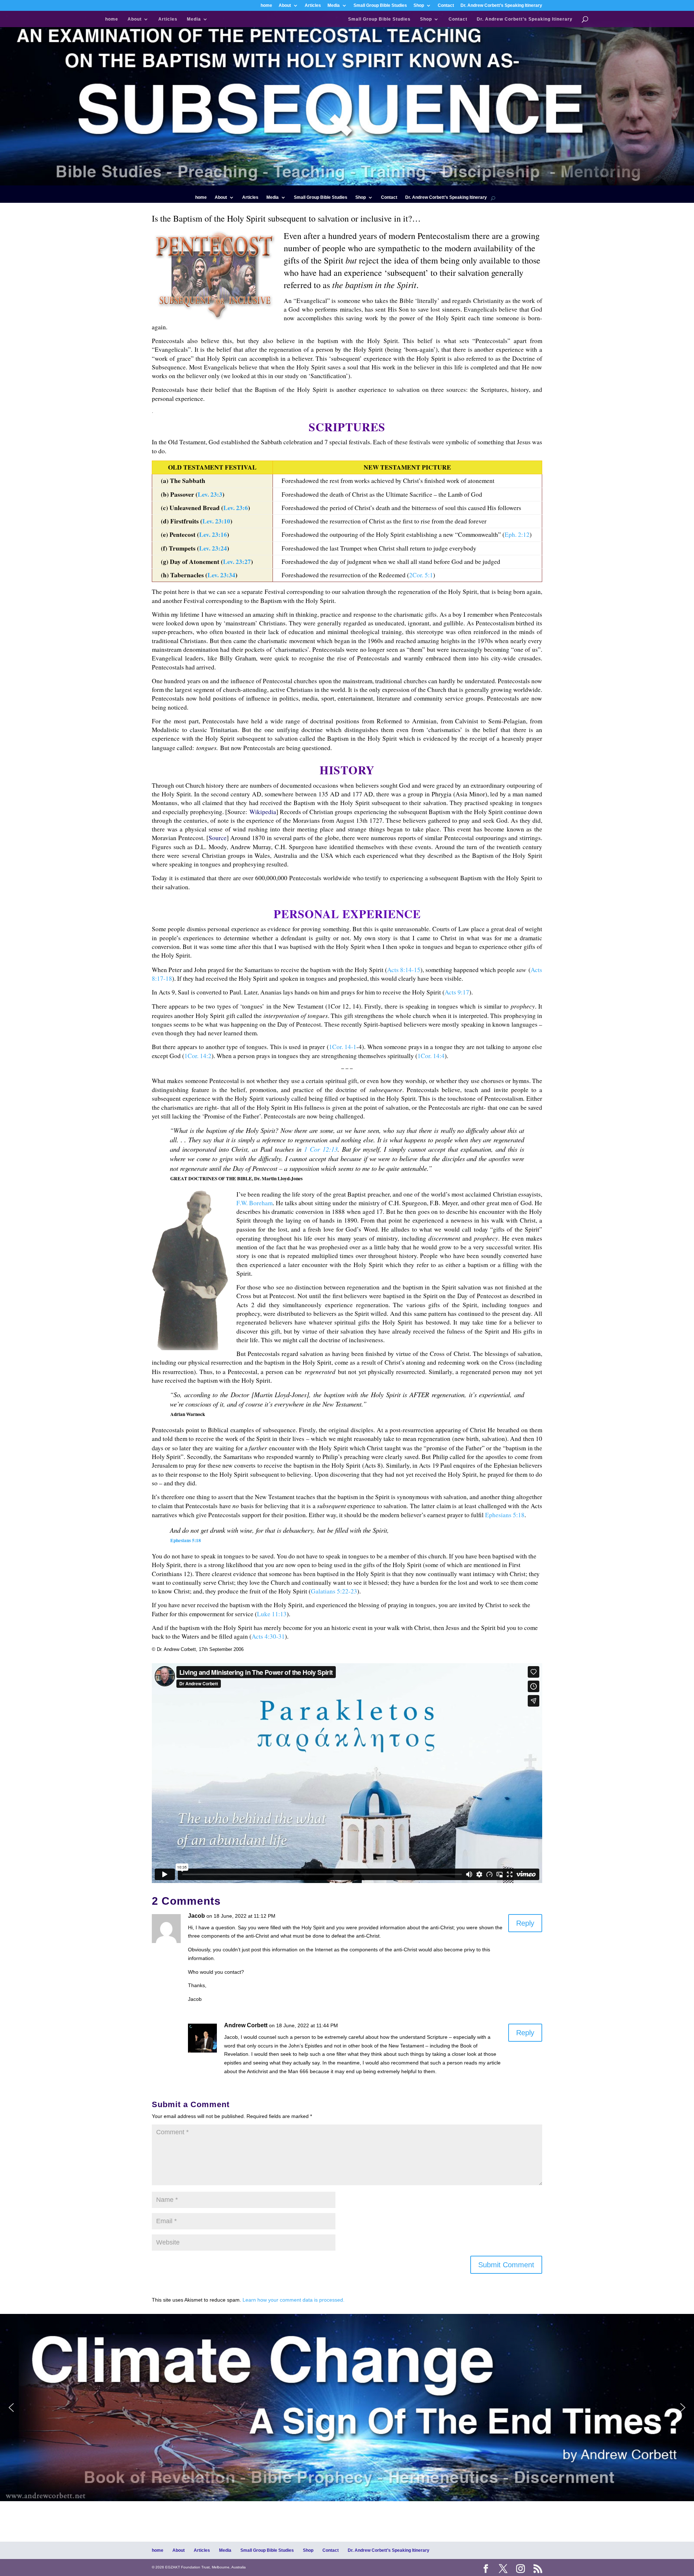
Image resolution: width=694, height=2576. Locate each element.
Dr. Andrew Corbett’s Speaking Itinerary (501, 6)
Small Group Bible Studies (380, 6)
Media (334, 6)
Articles (313, 6)
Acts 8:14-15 (404, 970)
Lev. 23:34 (221, 575)
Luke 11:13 (272, 1614)
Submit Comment (506, 2265)
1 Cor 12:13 (321, 1149)
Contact (446, 6)
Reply (525, 1923)
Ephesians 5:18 (505, 1515)
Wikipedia (263, 812)
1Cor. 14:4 (431, 1056)
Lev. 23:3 (210, 494)
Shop (419, 6)
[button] (347, 2408)
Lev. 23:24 (213, 548)
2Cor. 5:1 (421, 575)
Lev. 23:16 (213, 534)
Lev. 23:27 (237, 562)
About (285, 6)
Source (218, 838)
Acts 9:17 (457, 992)
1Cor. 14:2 (198, 1056)
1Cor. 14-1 (343, 1047)
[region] (347, 2408)
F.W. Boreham (254, 1203)
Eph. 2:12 (517, 534)
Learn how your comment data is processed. (294, 2300)
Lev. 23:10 (216, 521)
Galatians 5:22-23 (334, 1591)
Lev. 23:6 (236, 508)
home (266, 6)
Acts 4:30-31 (268, 1636)
